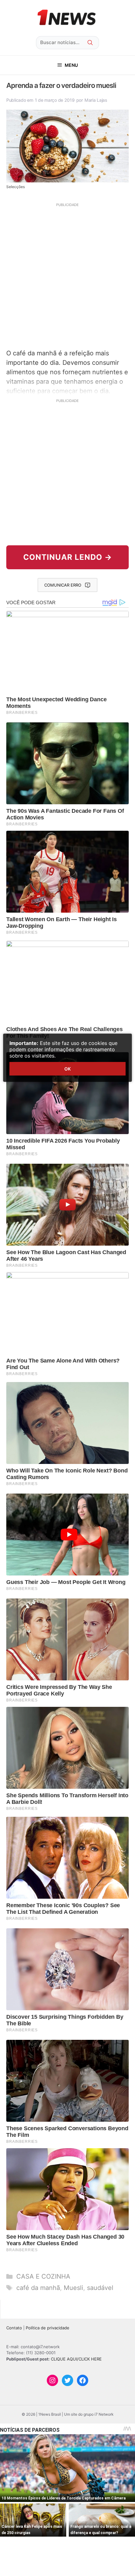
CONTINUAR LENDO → (68, 557)
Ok (67, 1069)
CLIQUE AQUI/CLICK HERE (76, 2359)
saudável (100, 2288)
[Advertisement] (67, 275)
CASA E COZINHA (43, 2276)
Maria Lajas (96, 100)
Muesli (73, 2288)
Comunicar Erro (63, 585)
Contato (14, 2328)
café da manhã (38, 2288)
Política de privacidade (48, 2328)
